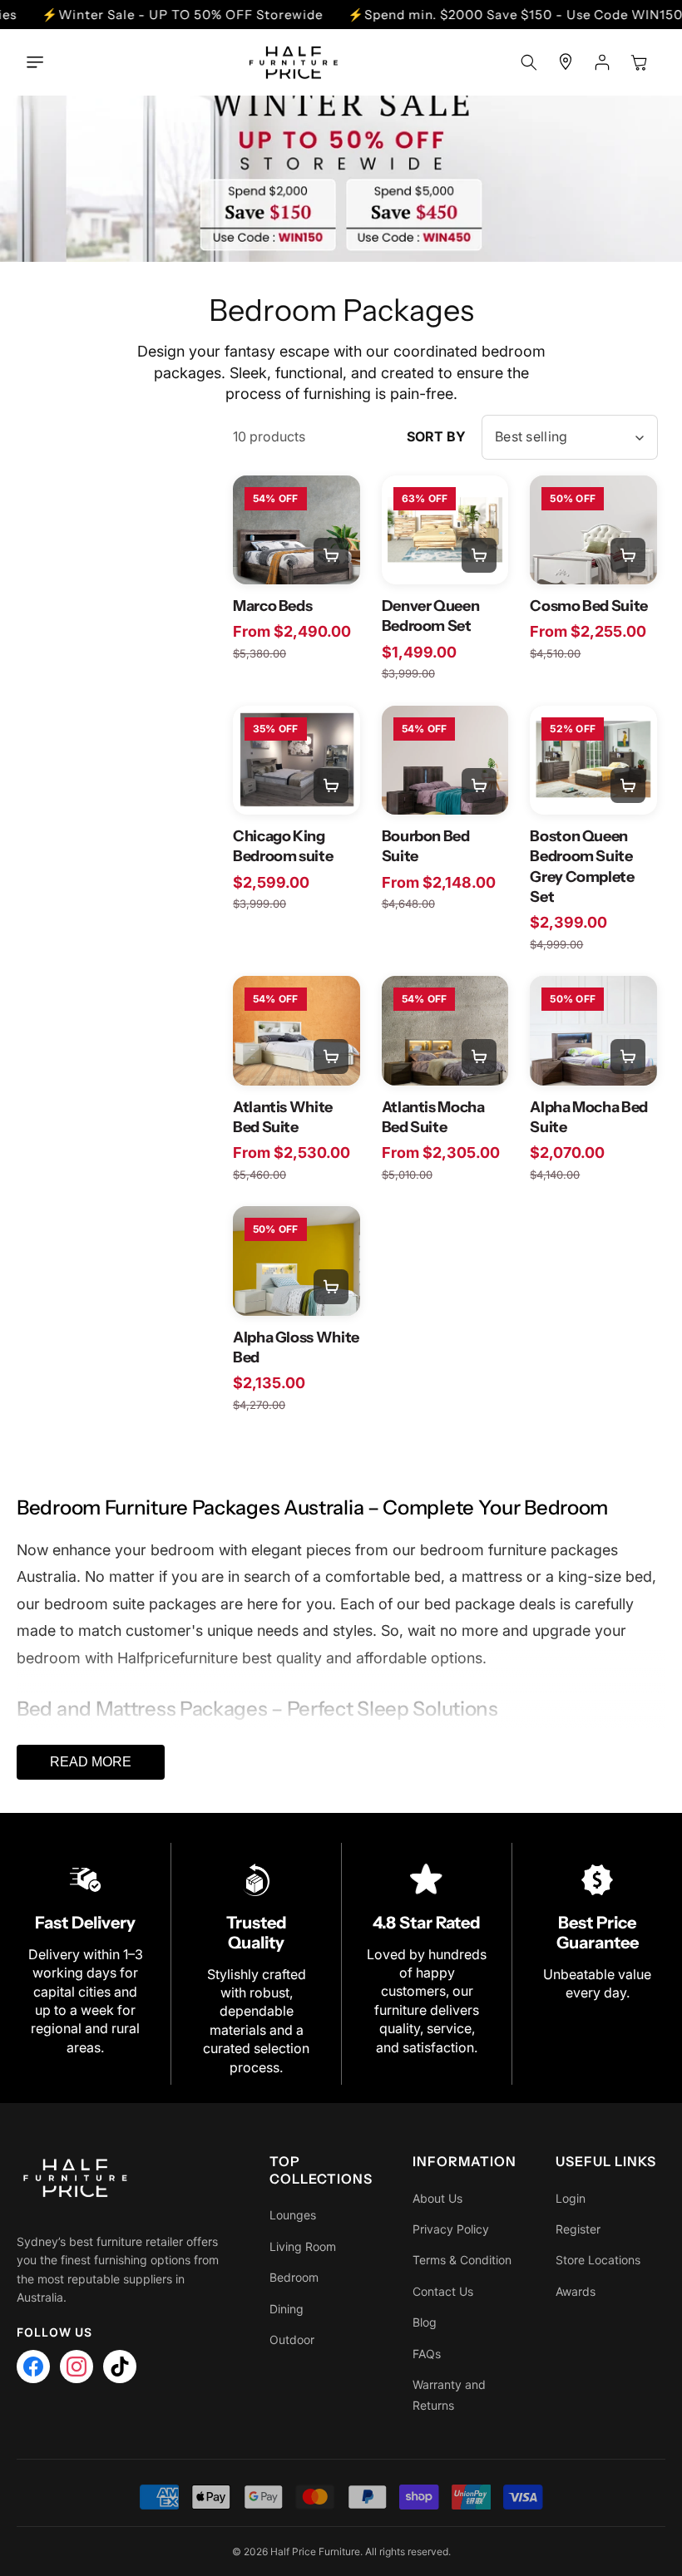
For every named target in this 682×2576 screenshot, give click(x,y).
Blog (425, 2322)
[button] (39, 62)
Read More (91, 1762)
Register (578, 2229)
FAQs (427, 2354)
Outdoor (292, 2340)
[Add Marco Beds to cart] (331, 555)
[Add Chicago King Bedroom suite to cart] (331, 786)
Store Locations (598, 2260)
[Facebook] (33, 2367)
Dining (287, 2309)
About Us (437, 2198)
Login (571, 2198)
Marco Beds (272, 606)
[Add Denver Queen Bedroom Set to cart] (479, 555)
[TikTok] (120, 2367)
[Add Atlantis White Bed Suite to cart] (331, 1057)
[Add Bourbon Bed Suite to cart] (479, 786)
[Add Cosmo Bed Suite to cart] (628, 555)
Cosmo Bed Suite (589, 606)
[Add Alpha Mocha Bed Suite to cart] (628, 1057)
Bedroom (294, 2277)
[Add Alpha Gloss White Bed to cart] (331, 1287)
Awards (576, 2291)
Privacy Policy (451, 2229)
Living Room (303, 2246)
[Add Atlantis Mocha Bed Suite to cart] (479, 1057)
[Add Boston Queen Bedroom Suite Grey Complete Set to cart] (628, 786)
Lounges (293, 2215)
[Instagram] (77, 2367)
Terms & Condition (462, 2260)
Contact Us (443, 2291)
